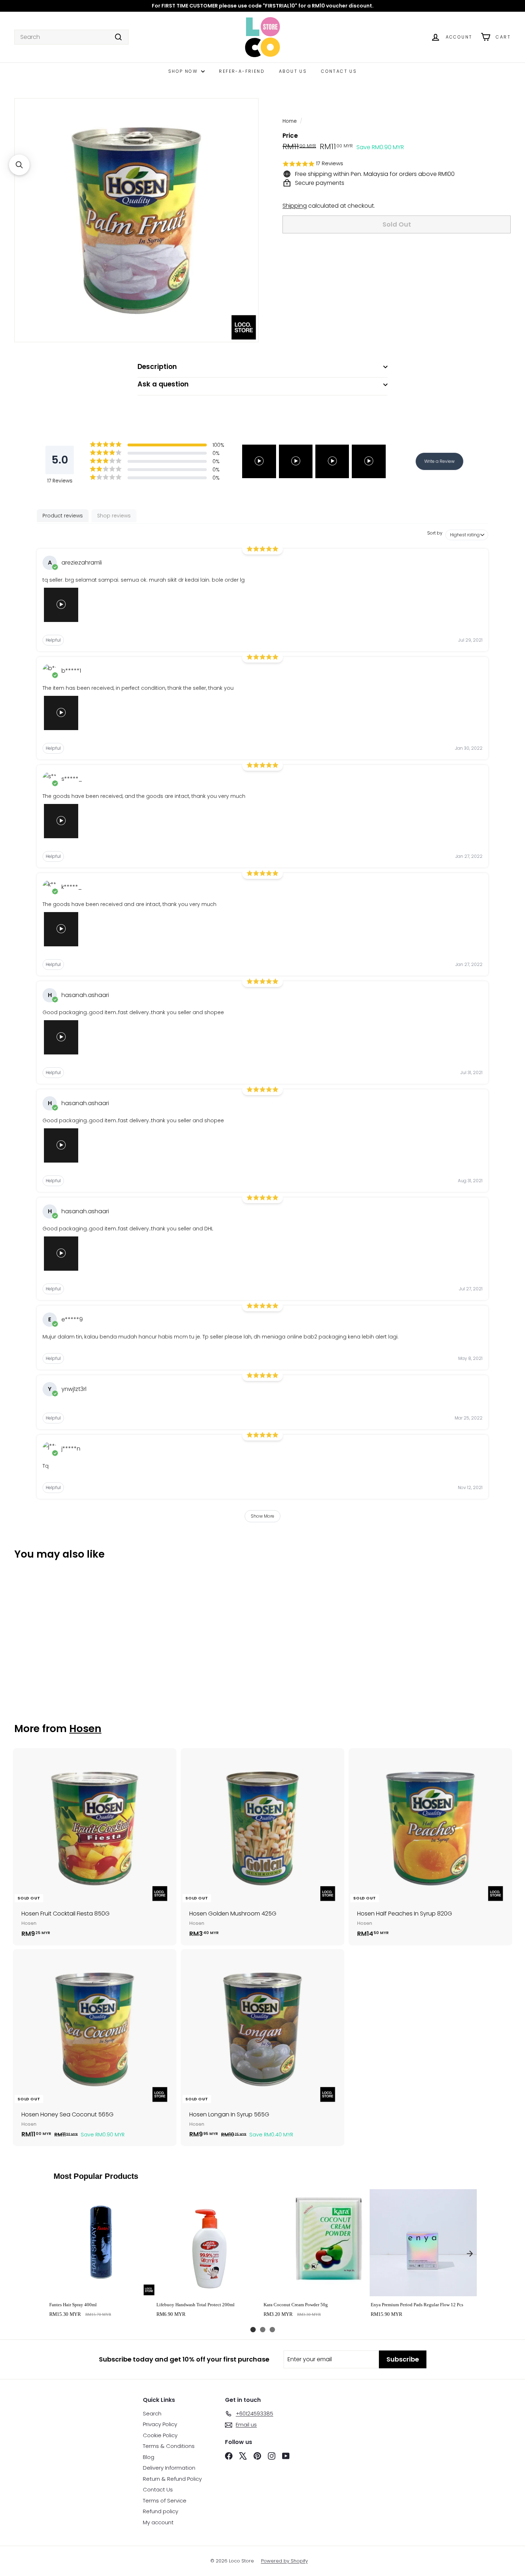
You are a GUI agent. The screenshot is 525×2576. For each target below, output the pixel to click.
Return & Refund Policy (172, 2479)
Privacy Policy (160, 2424)
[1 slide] (253, 2330)
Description (157, 367)
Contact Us (339, 71)
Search (152, 2413)
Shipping (295, 206)
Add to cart (101, 2289)
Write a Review (439, 461)
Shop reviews (114, 516)
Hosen (85, 1729)
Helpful (53, 640)
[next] (470, 2253)
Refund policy (161, 2511)
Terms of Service (165, 2501)
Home (290, 121)
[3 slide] (272, 2330)
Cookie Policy (160, 2435)
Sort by (435, 533)
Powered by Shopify (284, 2561)
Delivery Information (169, 2468)
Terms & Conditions (169, 2446)
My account (158, 2522)
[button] (397, 164)
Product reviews (63, 516)
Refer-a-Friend (242, 71)
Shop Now (184, 71)
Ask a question (163, 384)
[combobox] (71, 37)
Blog (149, 2457)
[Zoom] (136, 220)
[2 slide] (263, 2330)
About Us (293, 71)
